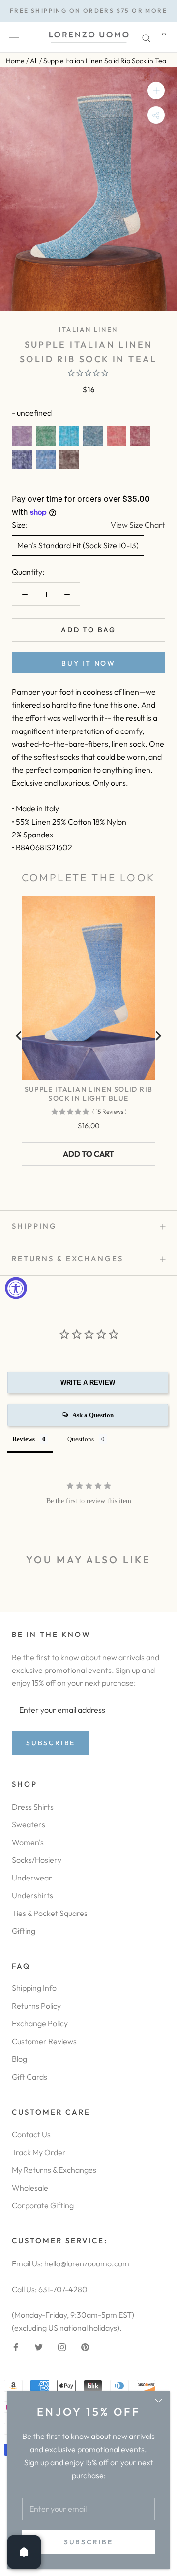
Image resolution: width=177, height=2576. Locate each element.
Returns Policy (36, 2006)
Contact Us (31, 2134)
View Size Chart (138, 525)
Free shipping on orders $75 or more (88, 11)
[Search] (147, 37)
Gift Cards (29, 2077)
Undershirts (32, 1895)
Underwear (32, 1878)
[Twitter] (39, 2346)
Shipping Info (34, 1988)
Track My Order (39, 2152)
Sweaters (29, 1824)
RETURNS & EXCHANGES (68, 1259)
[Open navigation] (14, 37)
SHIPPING (34, 1226)
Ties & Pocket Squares (50, 1913)
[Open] (24, 2552)
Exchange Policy (40, 2023)
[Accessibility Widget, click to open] (16, 1288)
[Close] (159, 2402)
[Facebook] (16, 2346)
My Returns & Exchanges (54, 2170)
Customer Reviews (44, 2041)
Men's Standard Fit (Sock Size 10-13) (78, 545)
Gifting (24, 1931)
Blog (19, 2059)
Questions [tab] (81, 1439)
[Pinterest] (85, 2346)
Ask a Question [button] (93, 1415)
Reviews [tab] (24, 1439)
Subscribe (88, 2542)
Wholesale (30, 2188)
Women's (28, 1842)
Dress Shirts (33, 1807)
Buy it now (88, 663)
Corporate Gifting (43, 2205)
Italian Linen (88, 329)
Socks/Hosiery (37, 1860)
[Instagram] (62, 2346)
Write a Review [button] (88, 1382)
